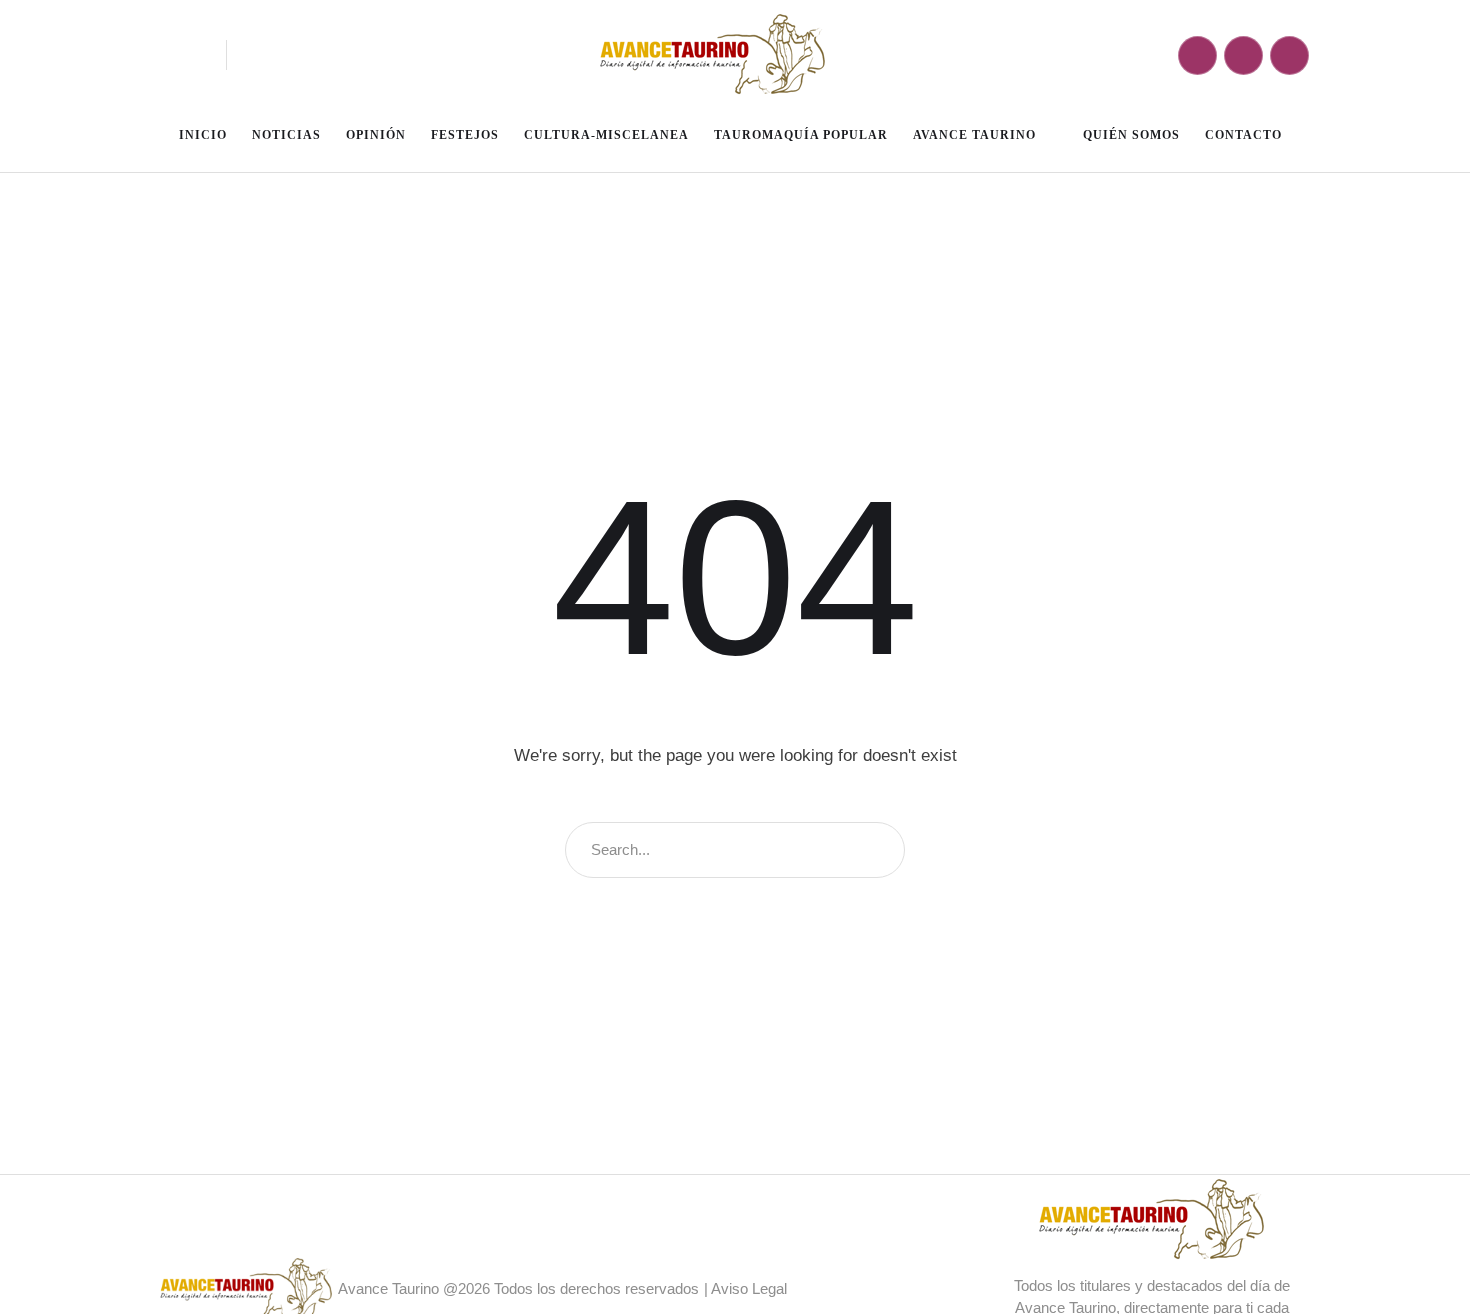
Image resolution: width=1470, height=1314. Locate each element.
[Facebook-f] (1197, 55)
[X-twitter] (1289, 55)
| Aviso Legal (745, 1288)
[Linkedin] (1243, 55)
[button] (191, 55)
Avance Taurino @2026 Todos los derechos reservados (518, 1288)
